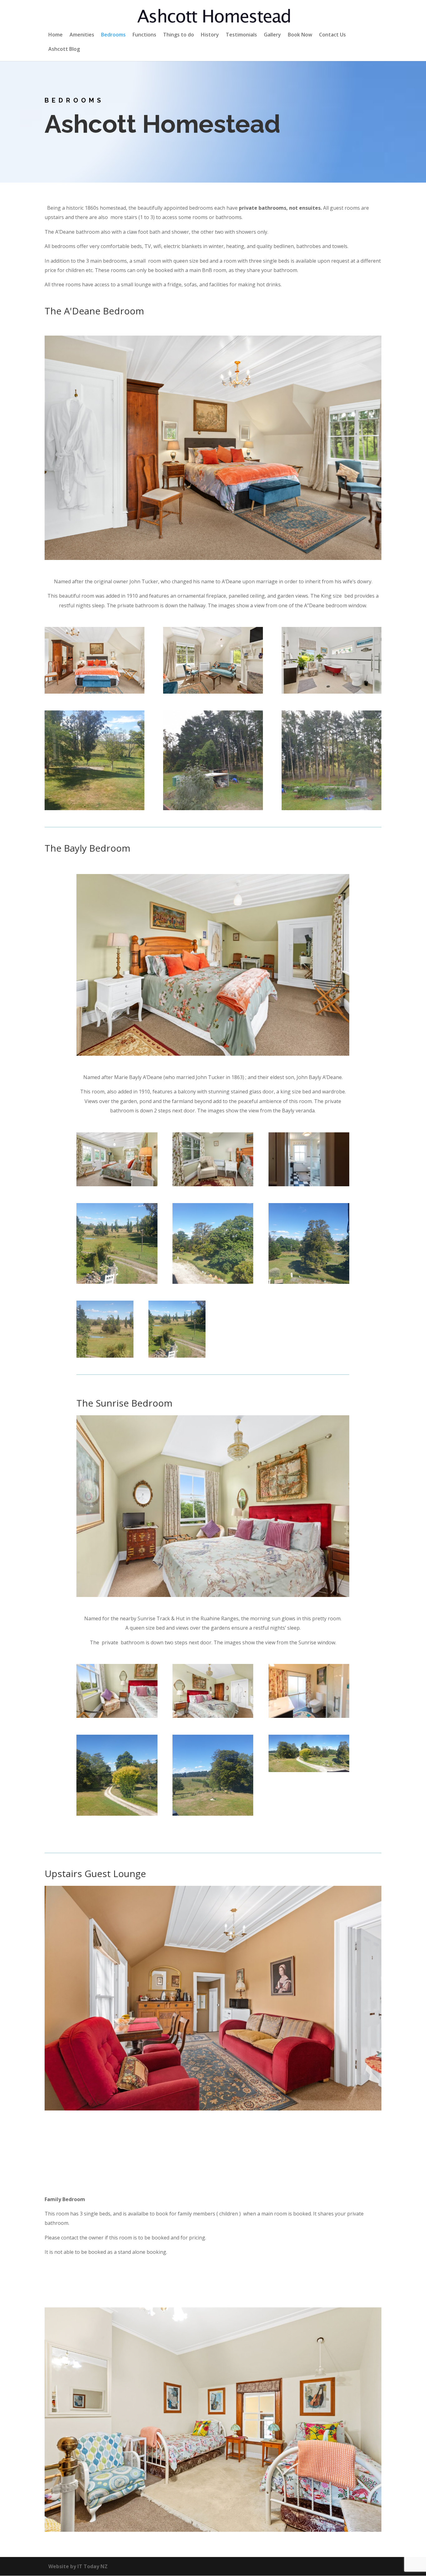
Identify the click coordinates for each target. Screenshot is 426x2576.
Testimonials (241, 35)
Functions (144, 35)
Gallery (272, 35)
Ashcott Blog (64, 50)
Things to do (179, 35)
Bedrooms (113, 35)
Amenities (82, 35)
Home (56, 35)
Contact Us (332, 35)
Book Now (300, 35)
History (210, 35)
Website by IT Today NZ (78, 2566)
